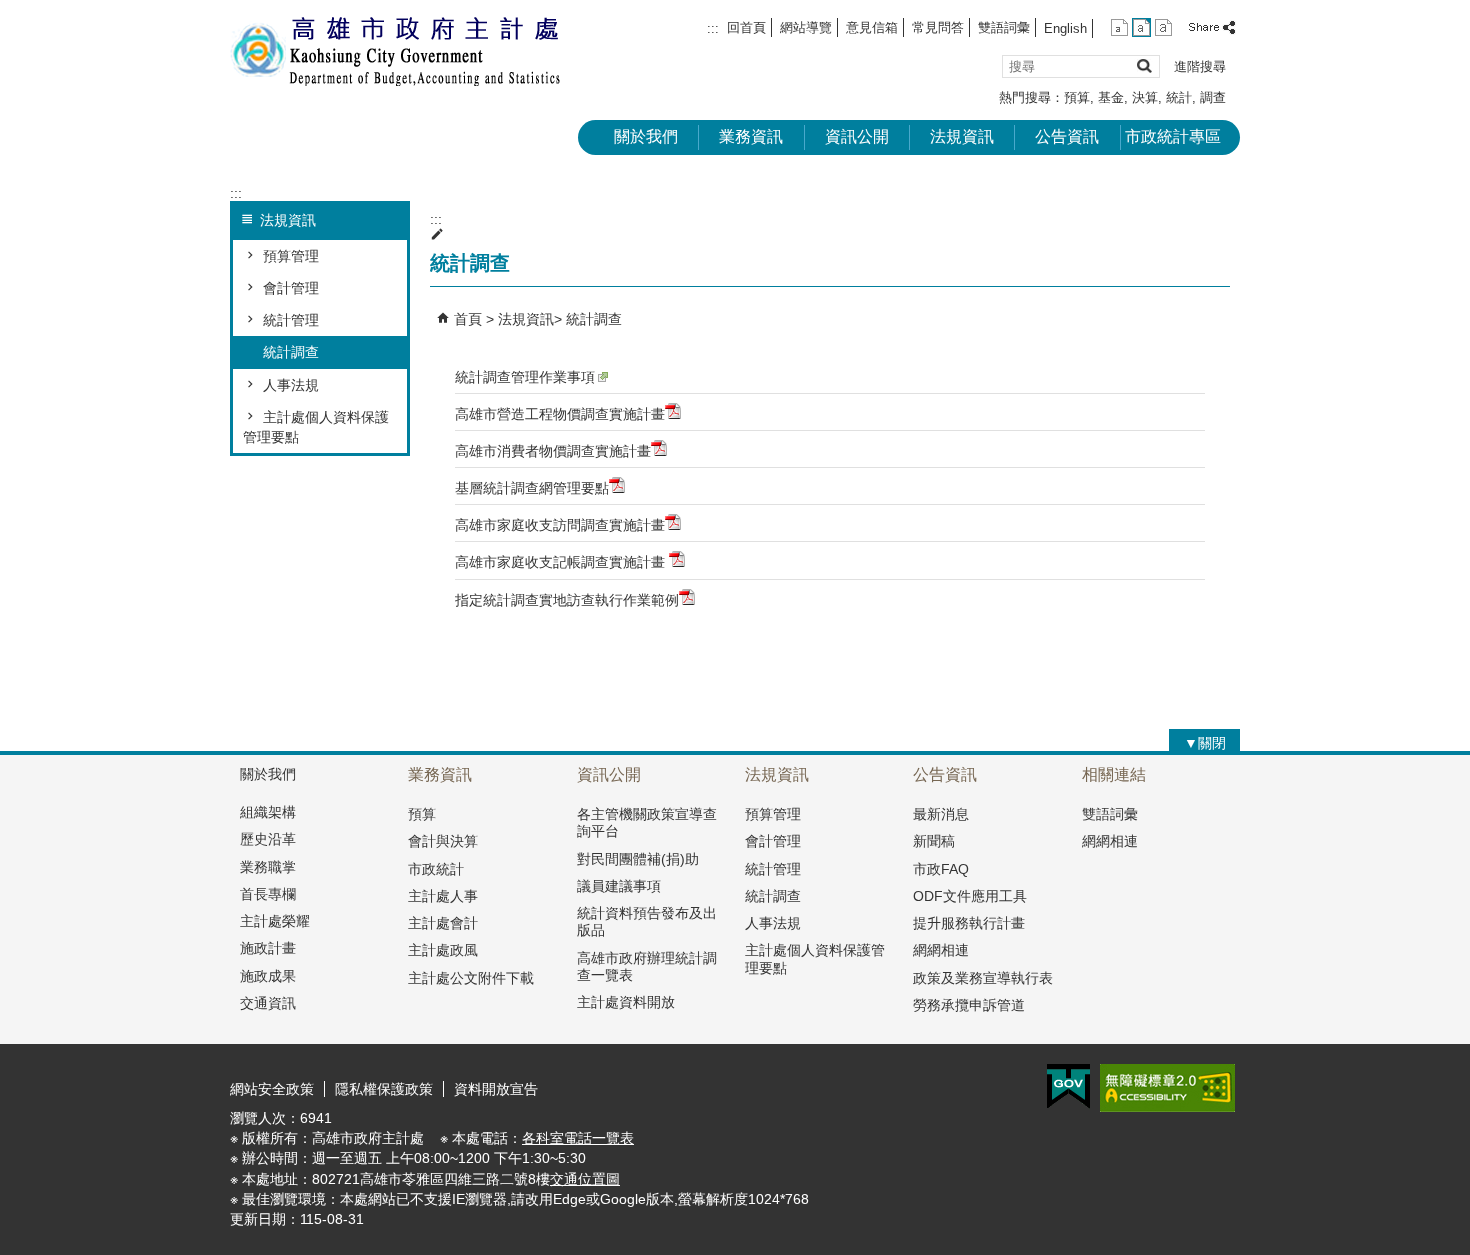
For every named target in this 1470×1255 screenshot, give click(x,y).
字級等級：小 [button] (1119, 27)
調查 (1213, 97)
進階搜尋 (1200, 66)
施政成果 (268, 976)
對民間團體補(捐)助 (638, 859)
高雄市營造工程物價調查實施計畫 (560, 414)
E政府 (1068, 1086)
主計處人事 (443, 896)
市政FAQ (941, 869)
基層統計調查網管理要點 (532, 488)
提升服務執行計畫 (969, 923)
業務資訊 (751, 136)
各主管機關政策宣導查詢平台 (647, 822)
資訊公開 (857, 136)
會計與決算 (443, 841)
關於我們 (646, 136)
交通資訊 (268, 1003)
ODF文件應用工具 (970, 896)
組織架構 (268, 812)
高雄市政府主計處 (399, 50)
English (1065, 28)
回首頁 (746, 27)
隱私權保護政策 (384, 1089)
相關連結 (1114, 774)
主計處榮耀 (275, 921)
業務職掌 (268, 867)
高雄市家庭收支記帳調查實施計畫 (562, 562)
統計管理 (291, 320)
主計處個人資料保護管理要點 (316, 427)
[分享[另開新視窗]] (1213, 27)
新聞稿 (934, 841)
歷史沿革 (268, 839)
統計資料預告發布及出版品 (647, 921)
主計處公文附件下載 (471, 978)
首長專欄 (268, 894)
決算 (1145, 97)
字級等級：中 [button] (1141, 27)
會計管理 (291, 288)
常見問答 (938, 27)
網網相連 (941, 950)
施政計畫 (268, 948)
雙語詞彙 (1004, 27)
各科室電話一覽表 (578, 1138)
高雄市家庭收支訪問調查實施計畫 (560, 525)
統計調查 (291, 352)
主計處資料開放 (626, 1002)
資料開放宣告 (496, 1089)
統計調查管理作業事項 (525, 377)
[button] (1143, 65)
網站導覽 (806, 27)
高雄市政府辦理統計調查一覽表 (647, 966)
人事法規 (291, 385)
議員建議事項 (619, 886)
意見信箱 (872, 27)
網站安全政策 (272, 1089)
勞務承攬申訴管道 (969, 1005)
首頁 (468, 319)
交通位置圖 (585, 1179)
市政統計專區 (1173, 136)
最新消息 (941, 814)
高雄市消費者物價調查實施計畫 (553, 451)
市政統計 (436, 869)
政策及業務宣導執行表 (983, 978)
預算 (1077, 97)
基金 (1111, 97)
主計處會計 (443, 923)
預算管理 (291, 256)
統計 (1179, 97)
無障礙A (1167, 1088)
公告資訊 (1067, 136)
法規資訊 (962, 136)
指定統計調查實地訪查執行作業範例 (567, 600)
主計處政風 (443, 950)
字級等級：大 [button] (1163, 27)
